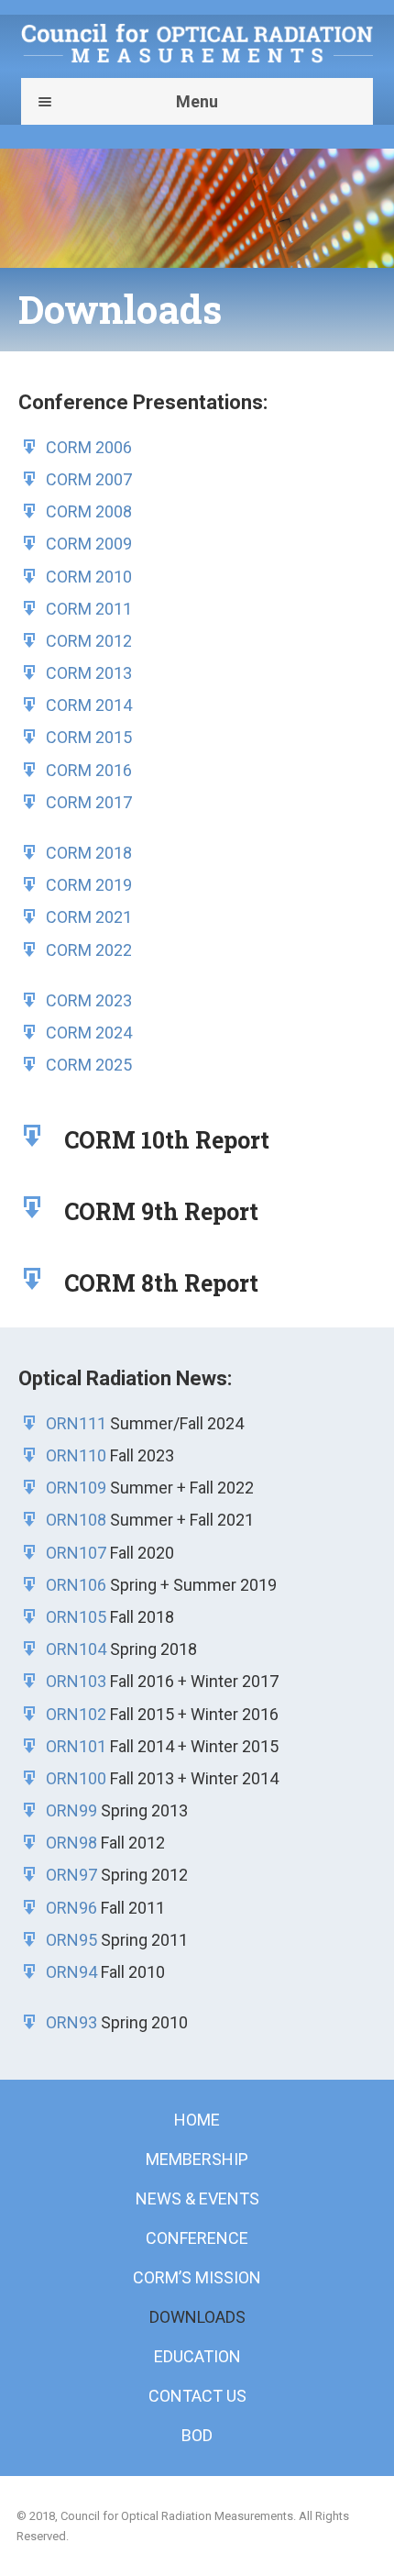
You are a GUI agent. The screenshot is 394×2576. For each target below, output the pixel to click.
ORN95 (71, 1940)
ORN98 (71, 1843)
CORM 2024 (89, 1033)
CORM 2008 (89, 511)
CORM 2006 (89, 447)
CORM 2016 (89, 770)
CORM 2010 (89, 577)
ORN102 (76, 1714)
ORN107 (76, 1553)
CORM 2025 (89, 1065)
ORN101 (76, 1746)
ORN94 (71, 1972)
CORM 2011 (89, 609)
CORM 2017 (89, 802)
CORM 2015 (89, 737)
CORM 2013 (89, 673)
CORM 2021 (89, 917)
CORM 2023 (89, 1000)
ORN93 (71, 2022)
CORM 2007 (89, 479)
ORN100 (76, 1778)
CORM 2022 (89, 950)
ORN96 (71, 1908)
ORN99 (71, 1810)
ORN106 (76, 1585)
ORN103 (76, 1681)
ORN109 (76, 1488)
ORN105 (76, 1617)
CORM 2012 (89, 641)
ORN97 (71, 1875)
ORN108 (76, 1520)
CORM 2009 (89, 544)
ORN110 (76, 1455)
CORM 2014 (89, 705)
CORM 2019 (89, 885)
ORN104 (76, 1649)
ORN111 (76, 1423)
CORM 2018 (89, 853)
